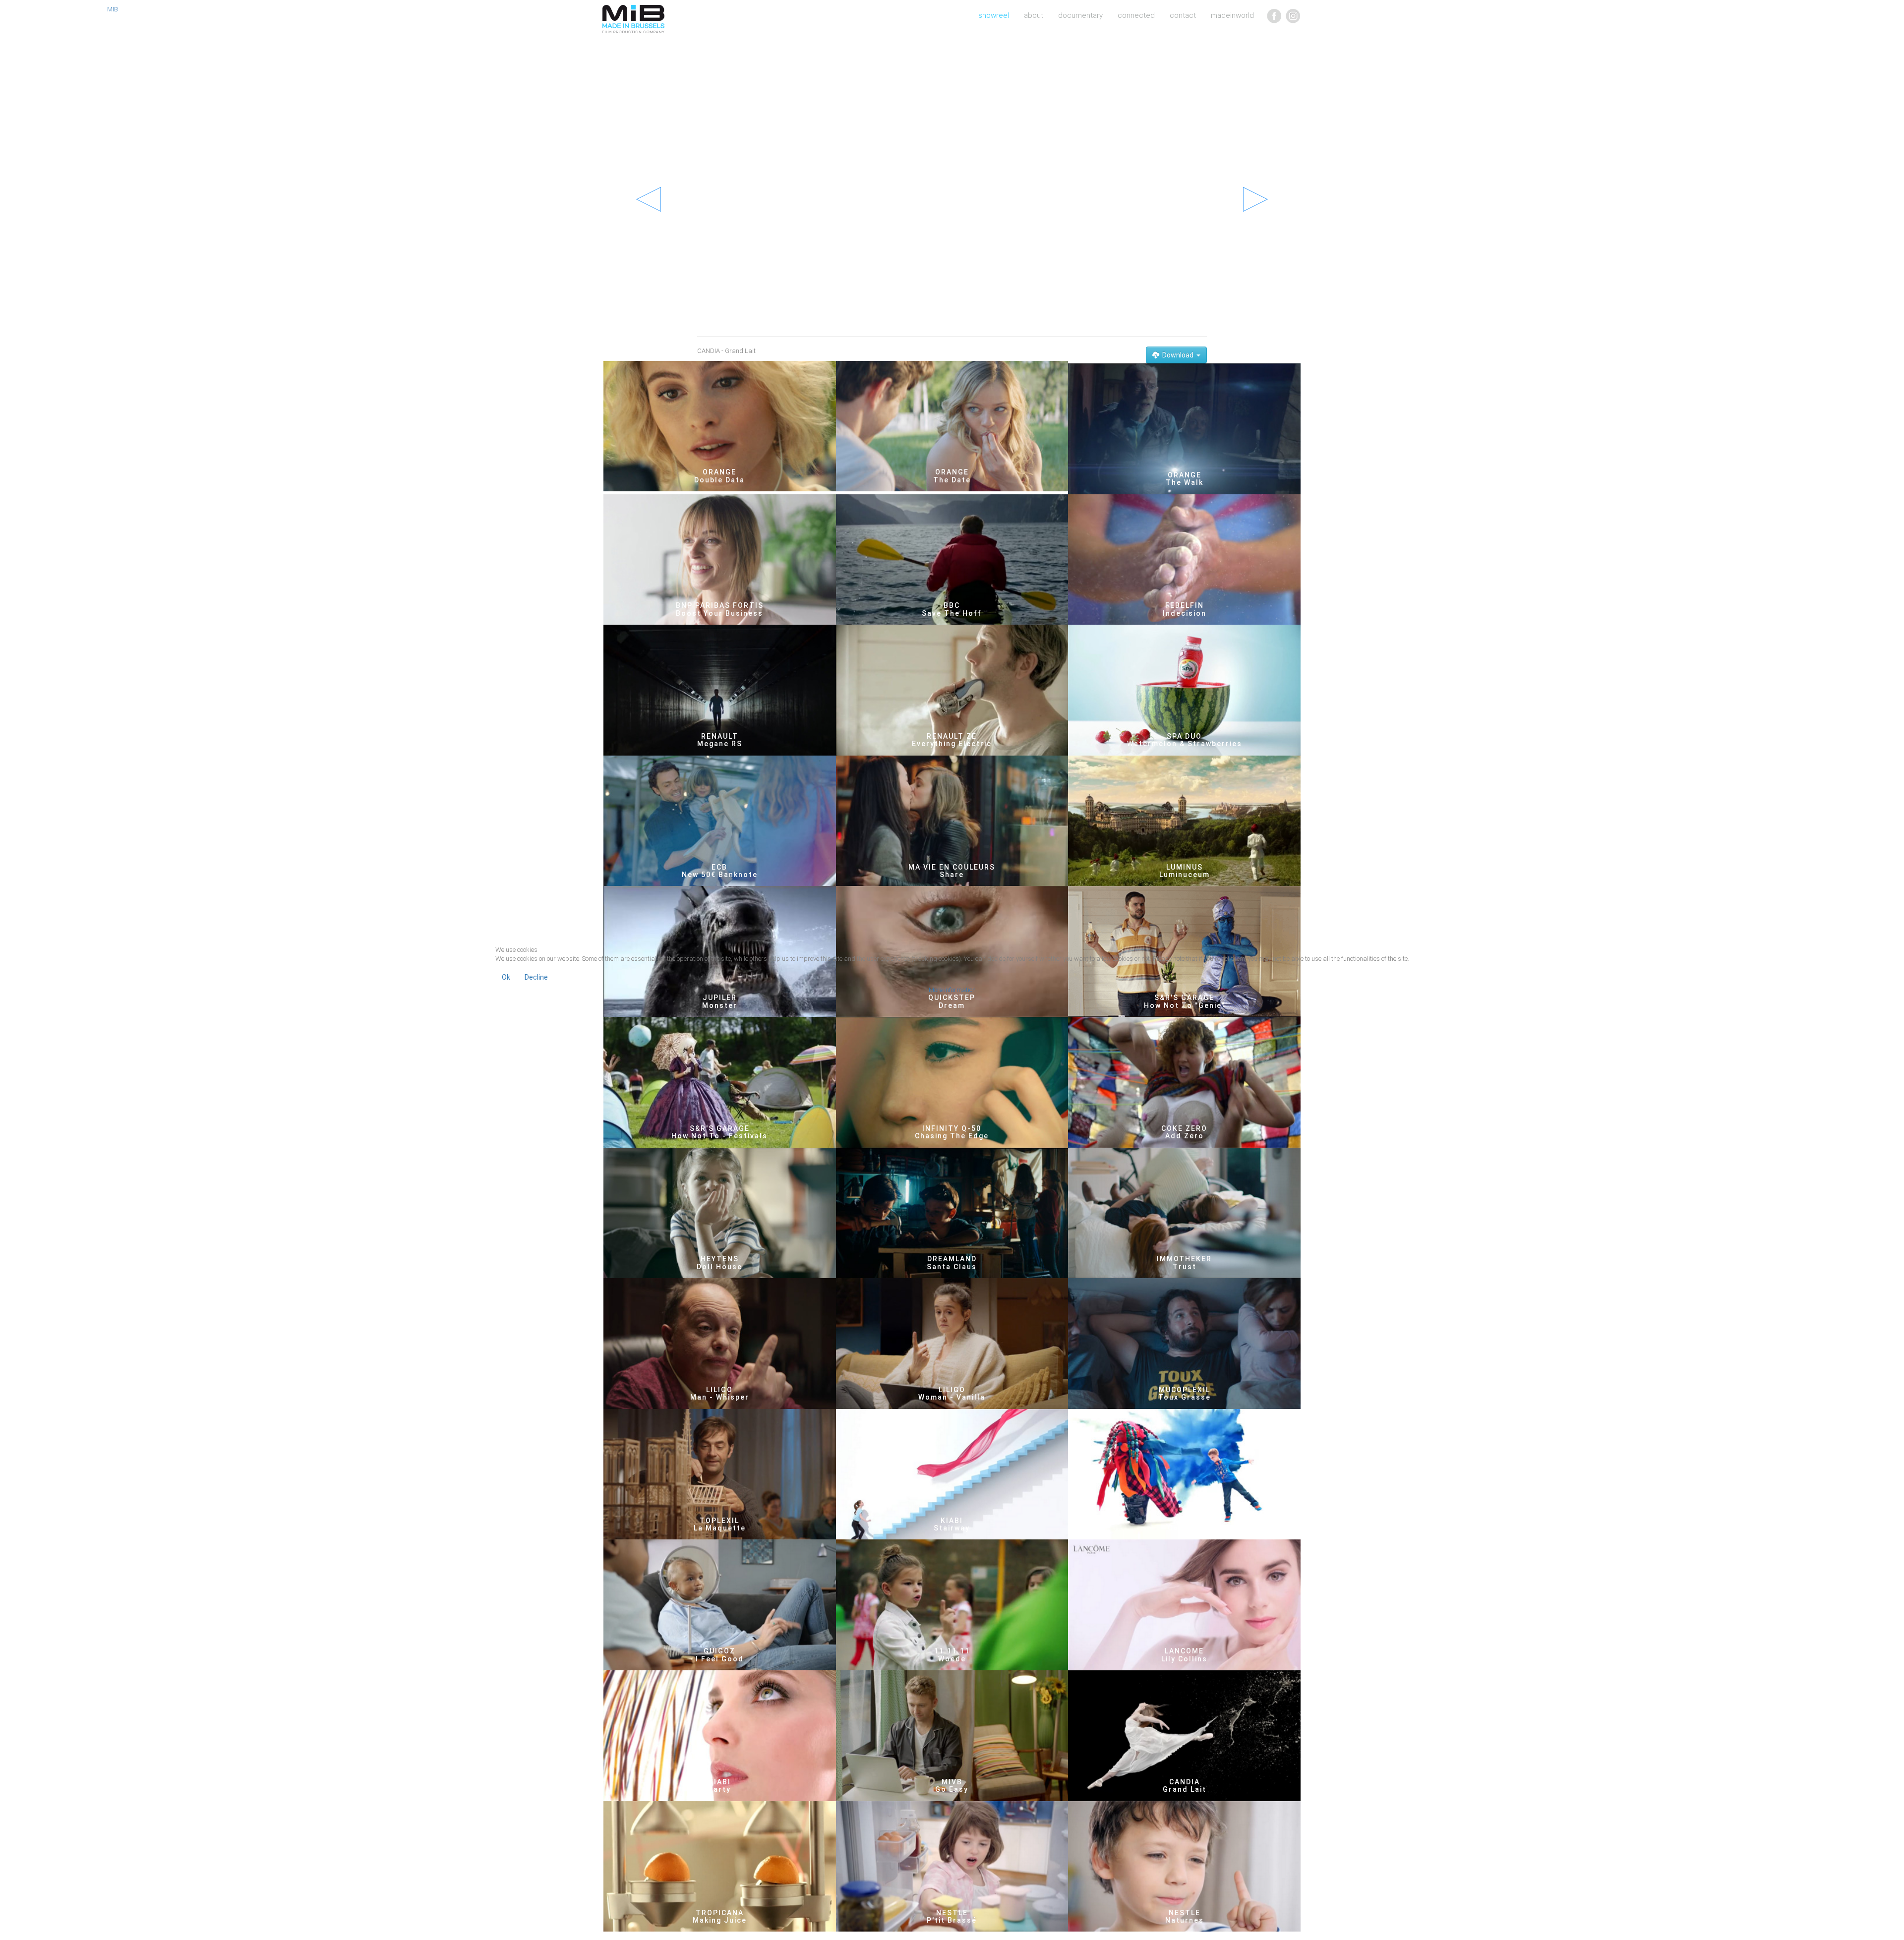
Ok (506, 977)
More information (952, 990)
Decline (536, 977)
